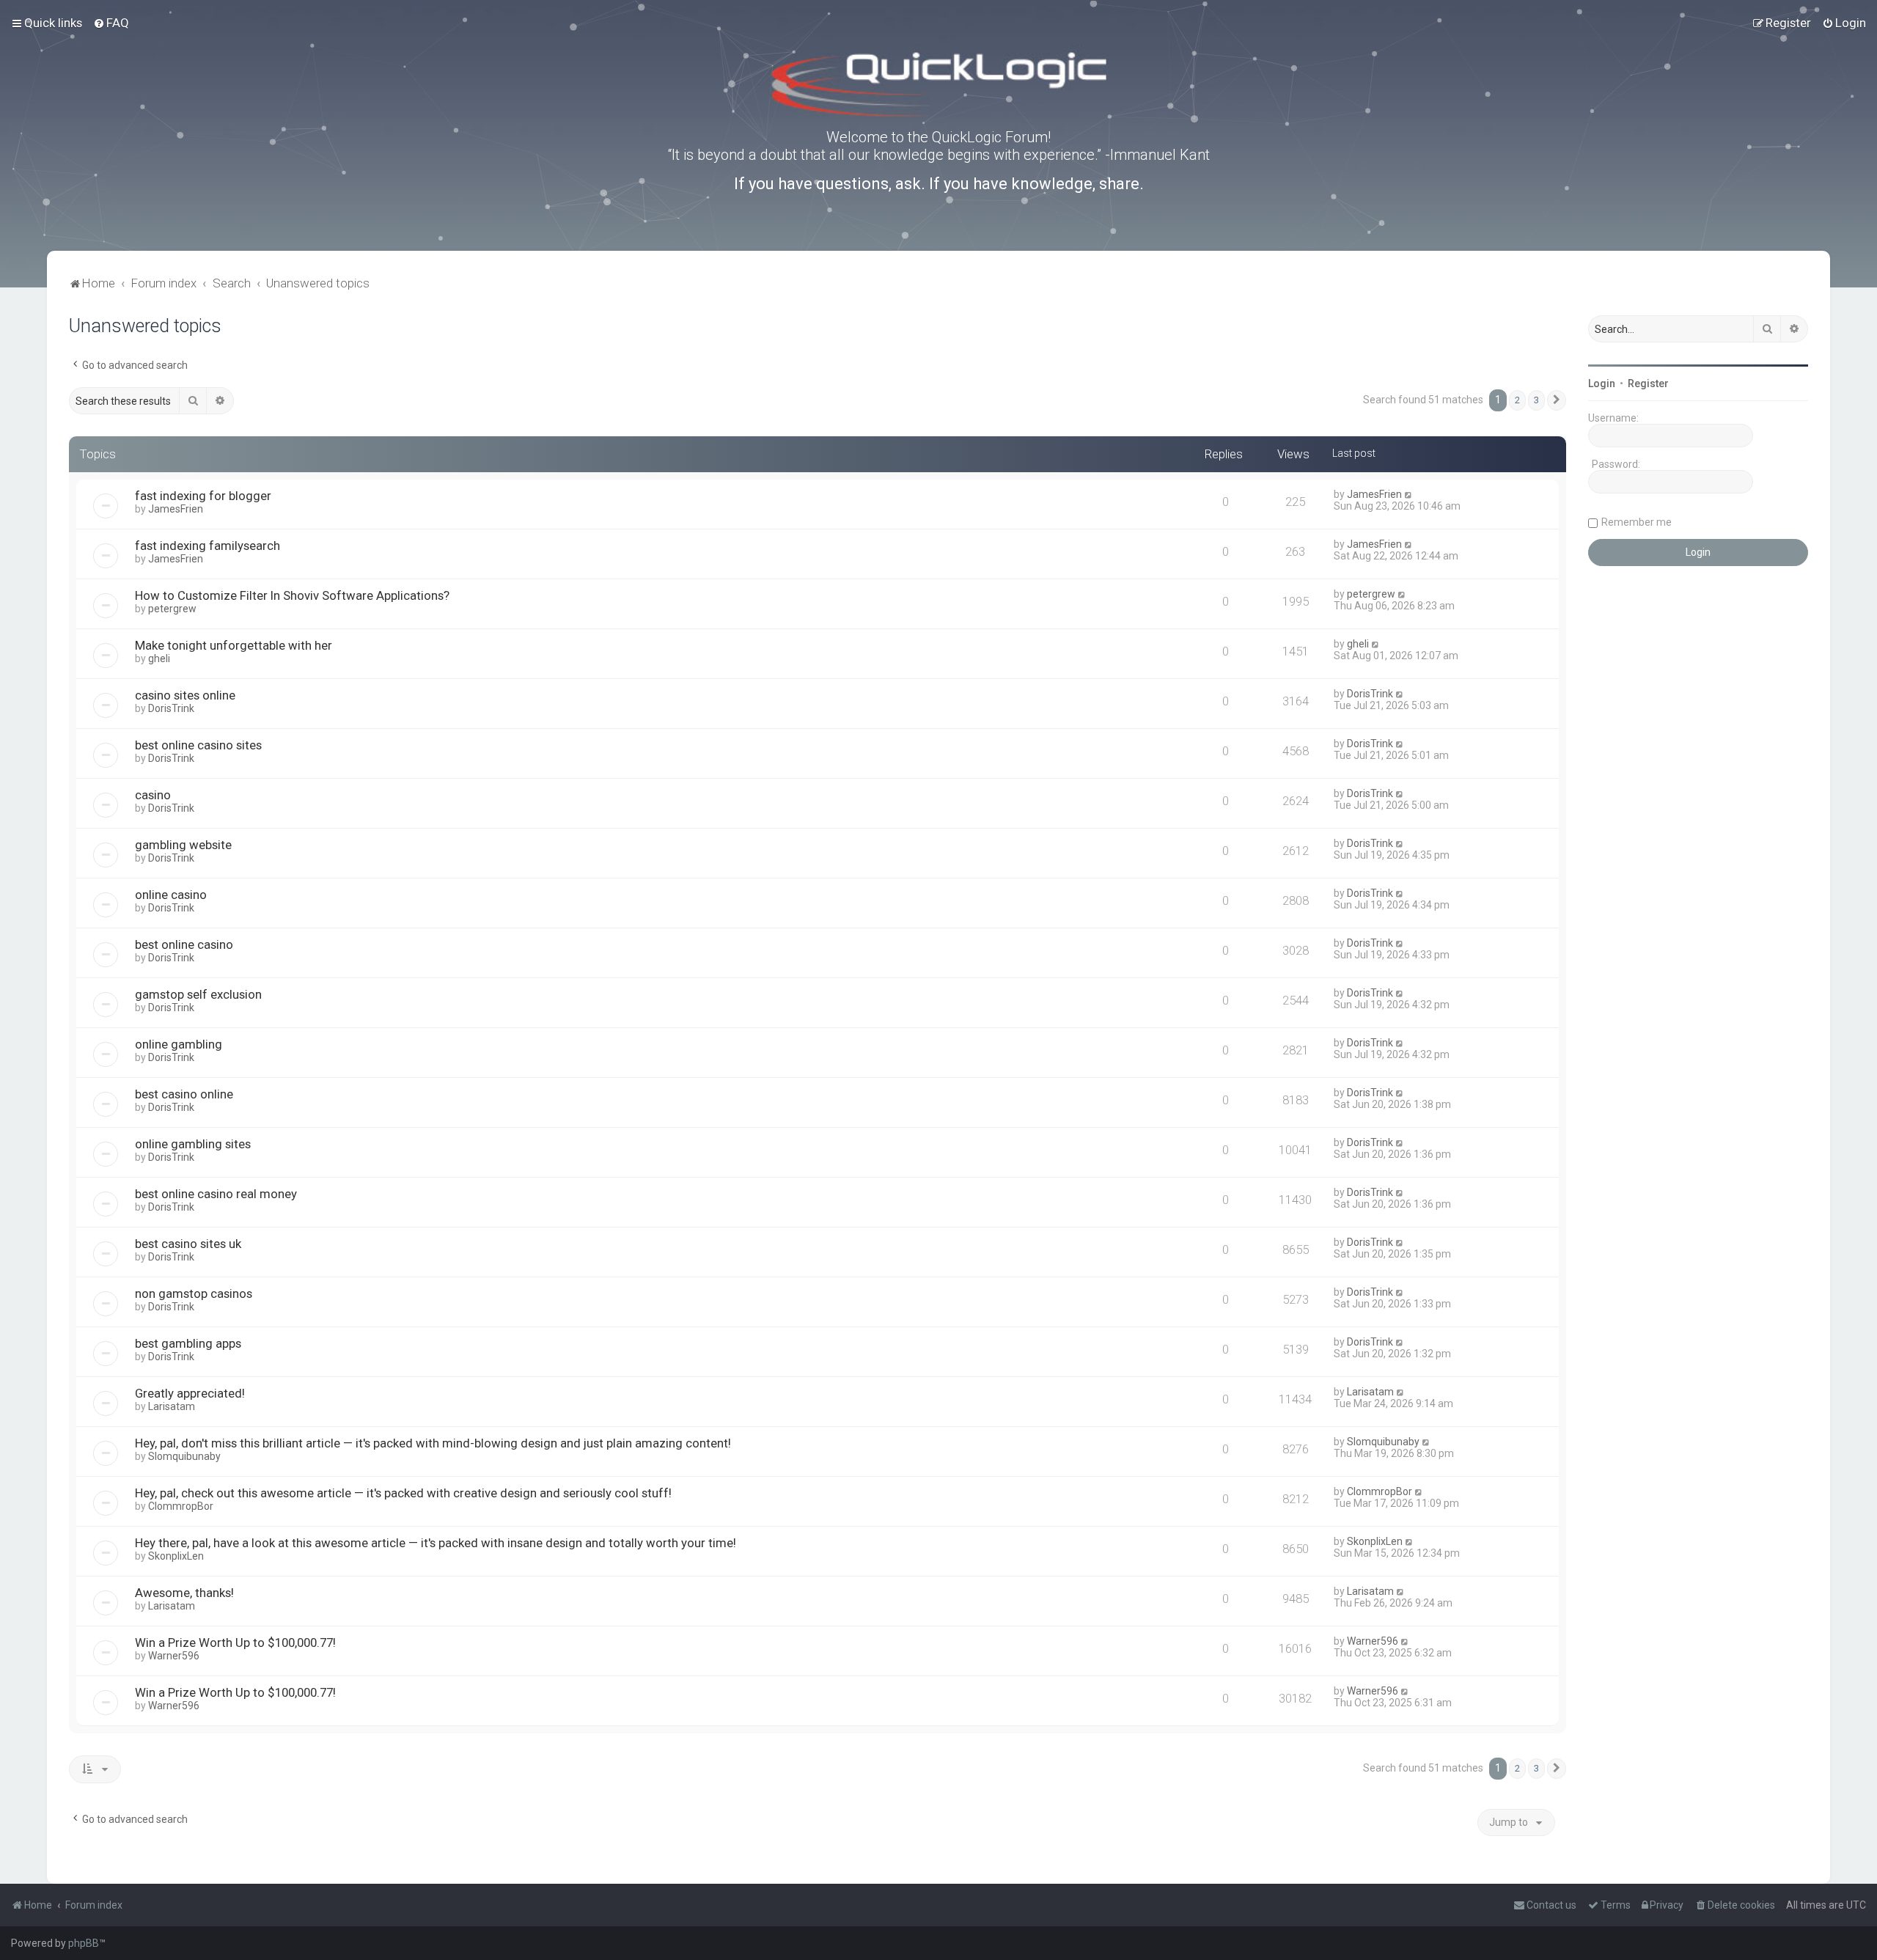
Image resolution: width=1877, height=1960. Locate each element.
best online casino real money (216, 1194)
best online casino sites (198, 745)
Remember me (1637, 522)
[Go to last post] (1409, 494)
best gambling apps (188, 1343)
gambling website (183, 845)
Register (1648, 383)
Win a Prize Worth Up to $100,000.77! (235, 1642)
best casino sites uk (188, 1244)
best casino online (184, 1094)
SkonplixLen (176, 1556)
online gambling (179, 1044)
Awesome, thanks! (184, 1593)
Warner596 (174, 1656)
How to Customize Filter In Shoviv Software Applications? (292, 595)
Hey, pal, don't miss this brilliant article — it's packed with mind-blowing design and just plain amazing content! (433, 1443)
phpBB (84, 1943)
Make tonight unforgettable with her (234, 645)
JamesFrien (176, 509)
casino (153, 795)
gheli (159, 658)
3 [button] (1536, 400)
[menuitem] (111, 23)
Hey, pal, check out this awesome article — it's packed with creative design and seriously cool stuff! (403, 1493)
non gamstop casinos (194, 1293)
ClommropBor (181, 1506)
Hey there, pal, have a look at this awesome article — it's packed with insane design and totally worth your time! (436, 1543)
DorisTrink (171, 708)
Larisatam (172, 1406)
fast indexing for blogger (203, 496)
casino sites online (185, 695)
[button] (1557, 400)
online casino (171, 895)
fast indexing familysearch (207, 546)
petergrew (172, 609)
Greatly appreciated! (190, 1393)
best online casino (184, 944)
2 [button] (1517, 400)
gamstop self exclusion (198, 994)
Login (1602, 383)
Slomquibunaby (184, 1456)
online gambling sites (193, 1144)
